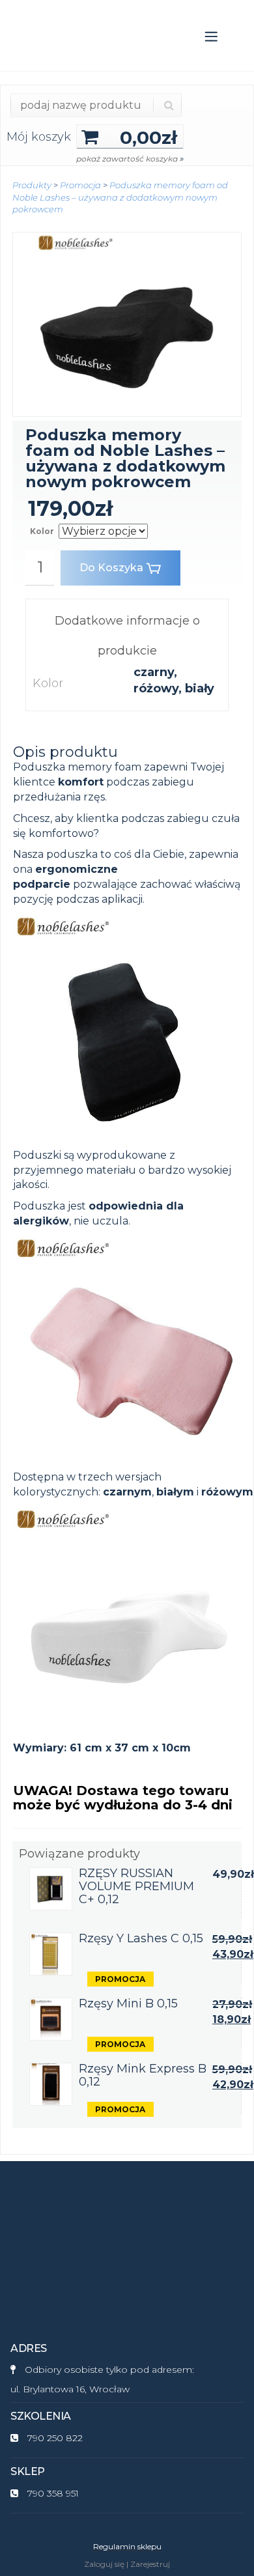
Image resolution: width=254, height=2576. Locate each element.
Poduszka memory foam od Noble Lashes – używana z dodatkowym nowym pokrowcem (120, 197)
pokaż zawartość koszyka (130, 159)
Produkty (32, 185)
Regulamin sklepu (127, 2546)
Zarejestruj (150, 2564)
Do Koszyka (111, 568)
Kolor (42, 531)
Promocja (80, 185)
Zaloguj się (104, 2564)
